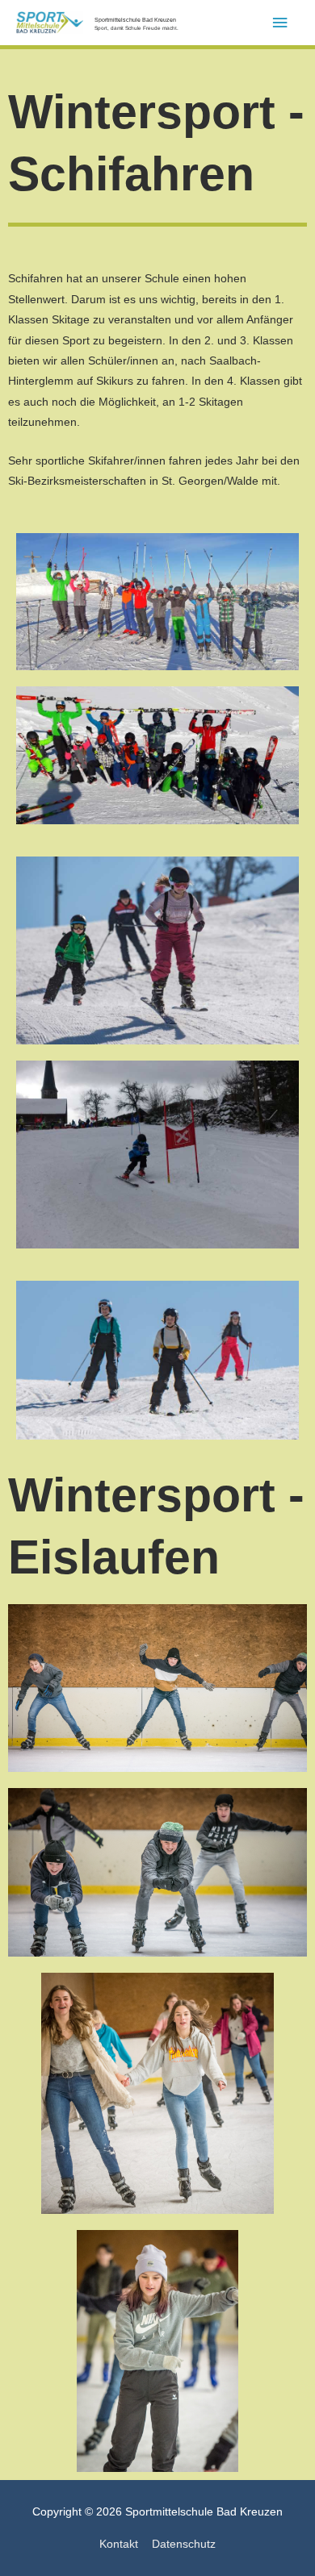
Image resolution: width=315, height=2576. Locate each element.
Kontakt (119, 2544)
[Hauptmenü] (280, 23)
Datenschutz (184, 2544)
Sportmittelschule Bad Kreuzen (135, 20)
